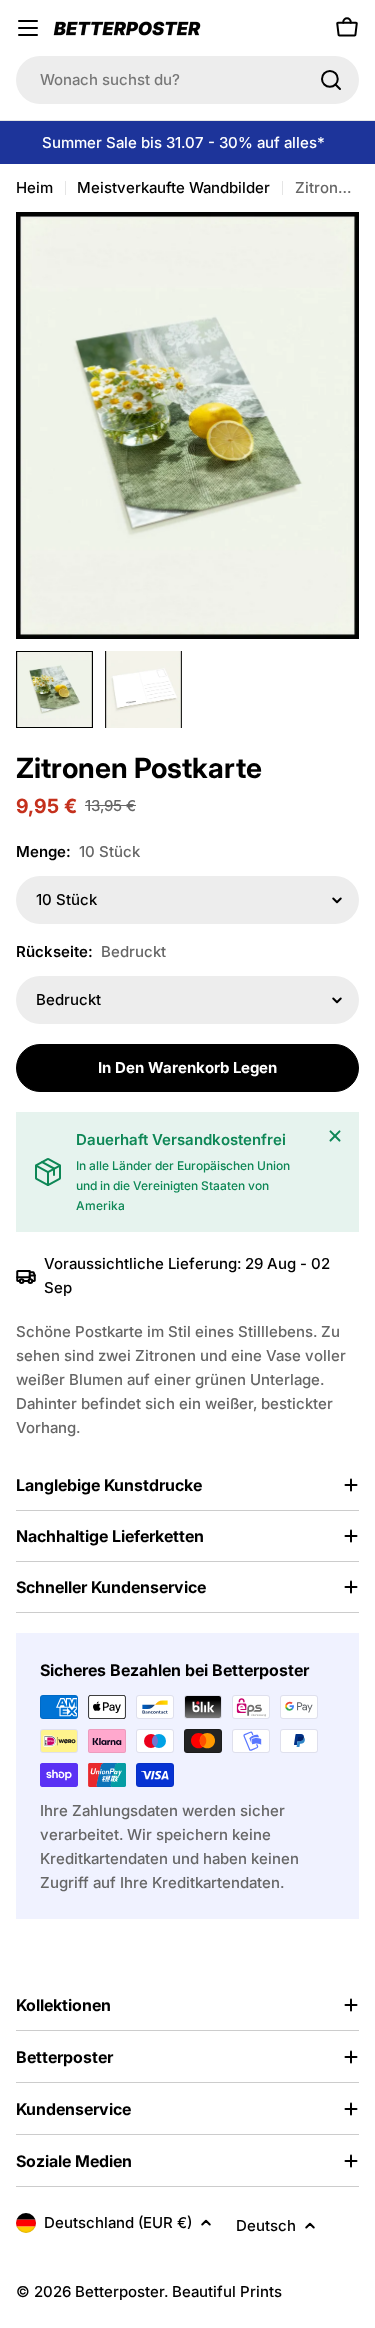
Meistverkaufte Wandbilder (173, 187)
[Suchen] (331, 80)
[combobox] (187, 80)
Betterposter (119, 2291)
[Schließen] (335, 1136)
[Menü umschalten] (28, 28)
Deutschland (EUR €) (118, 2222)
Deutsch (266, 2225)
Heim (34, 187)
